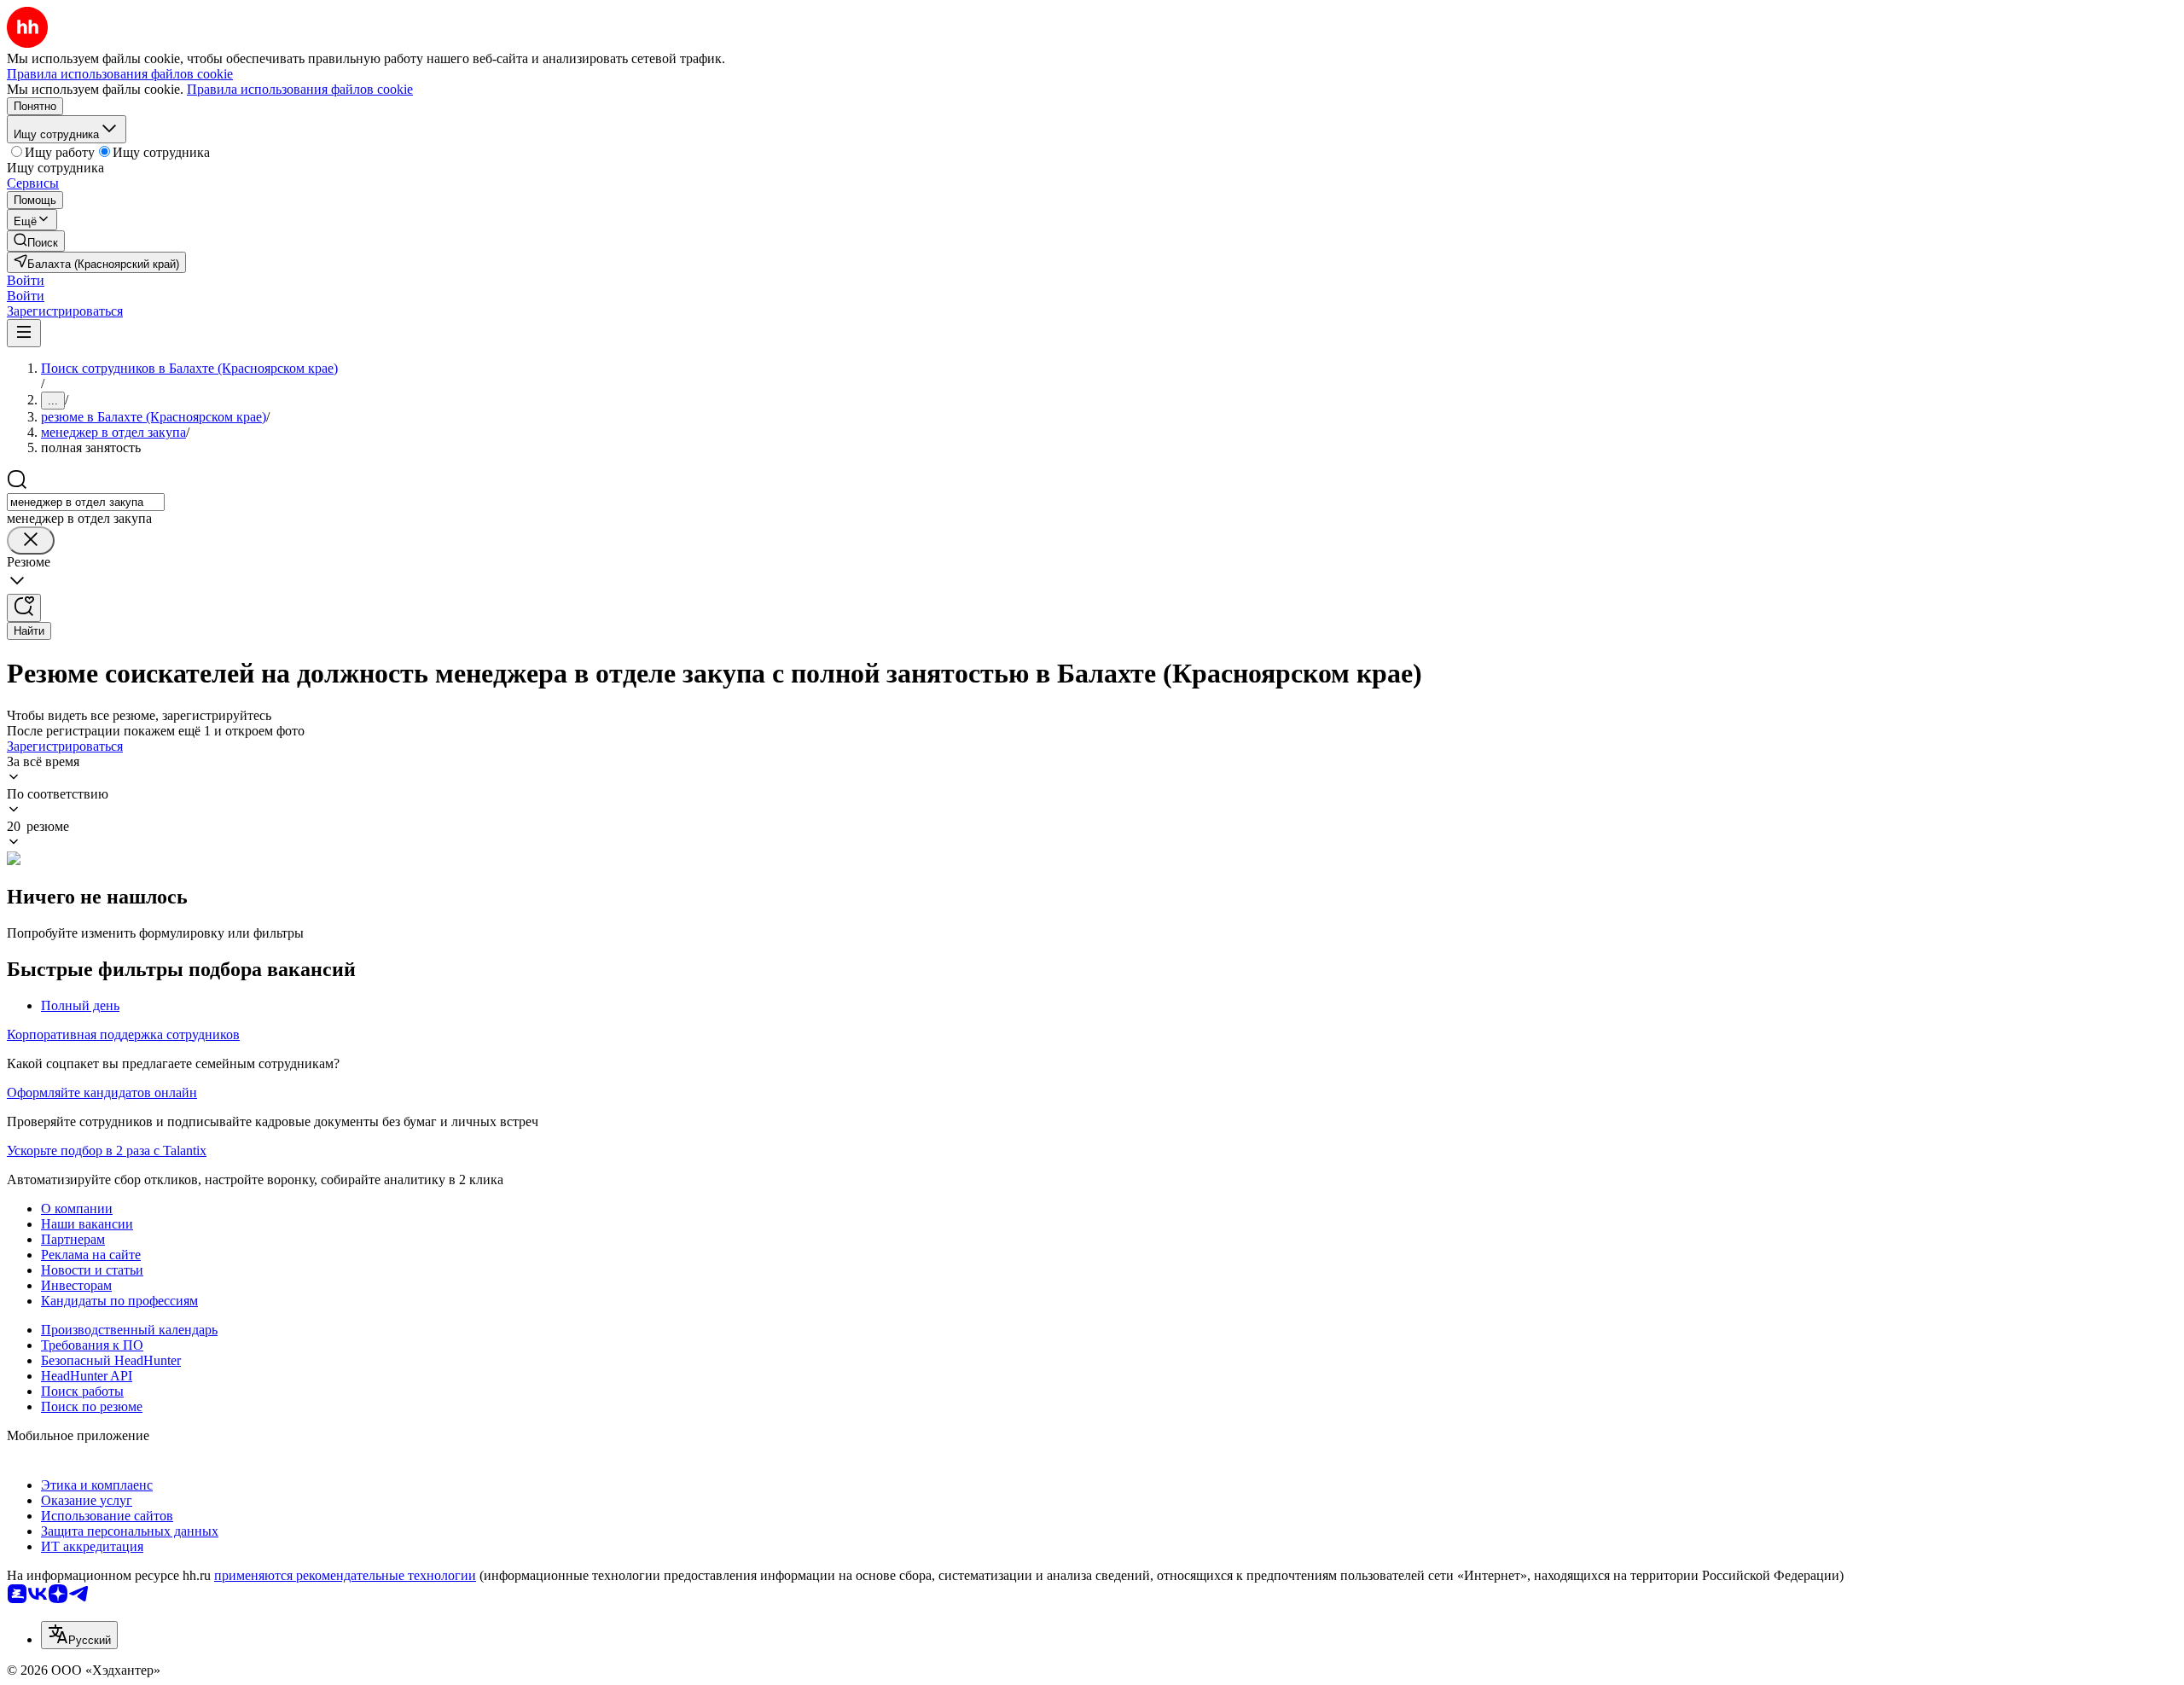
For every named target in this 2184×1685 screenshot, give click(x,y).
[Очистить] (31, 540)
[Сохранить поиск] (24, 608)
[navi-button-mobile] (24, 333)
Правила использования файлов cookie (300, 89)
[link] (36, 241)
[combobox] (86, 502)
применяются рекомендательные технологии (345, 1575)
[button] (26, 280)
